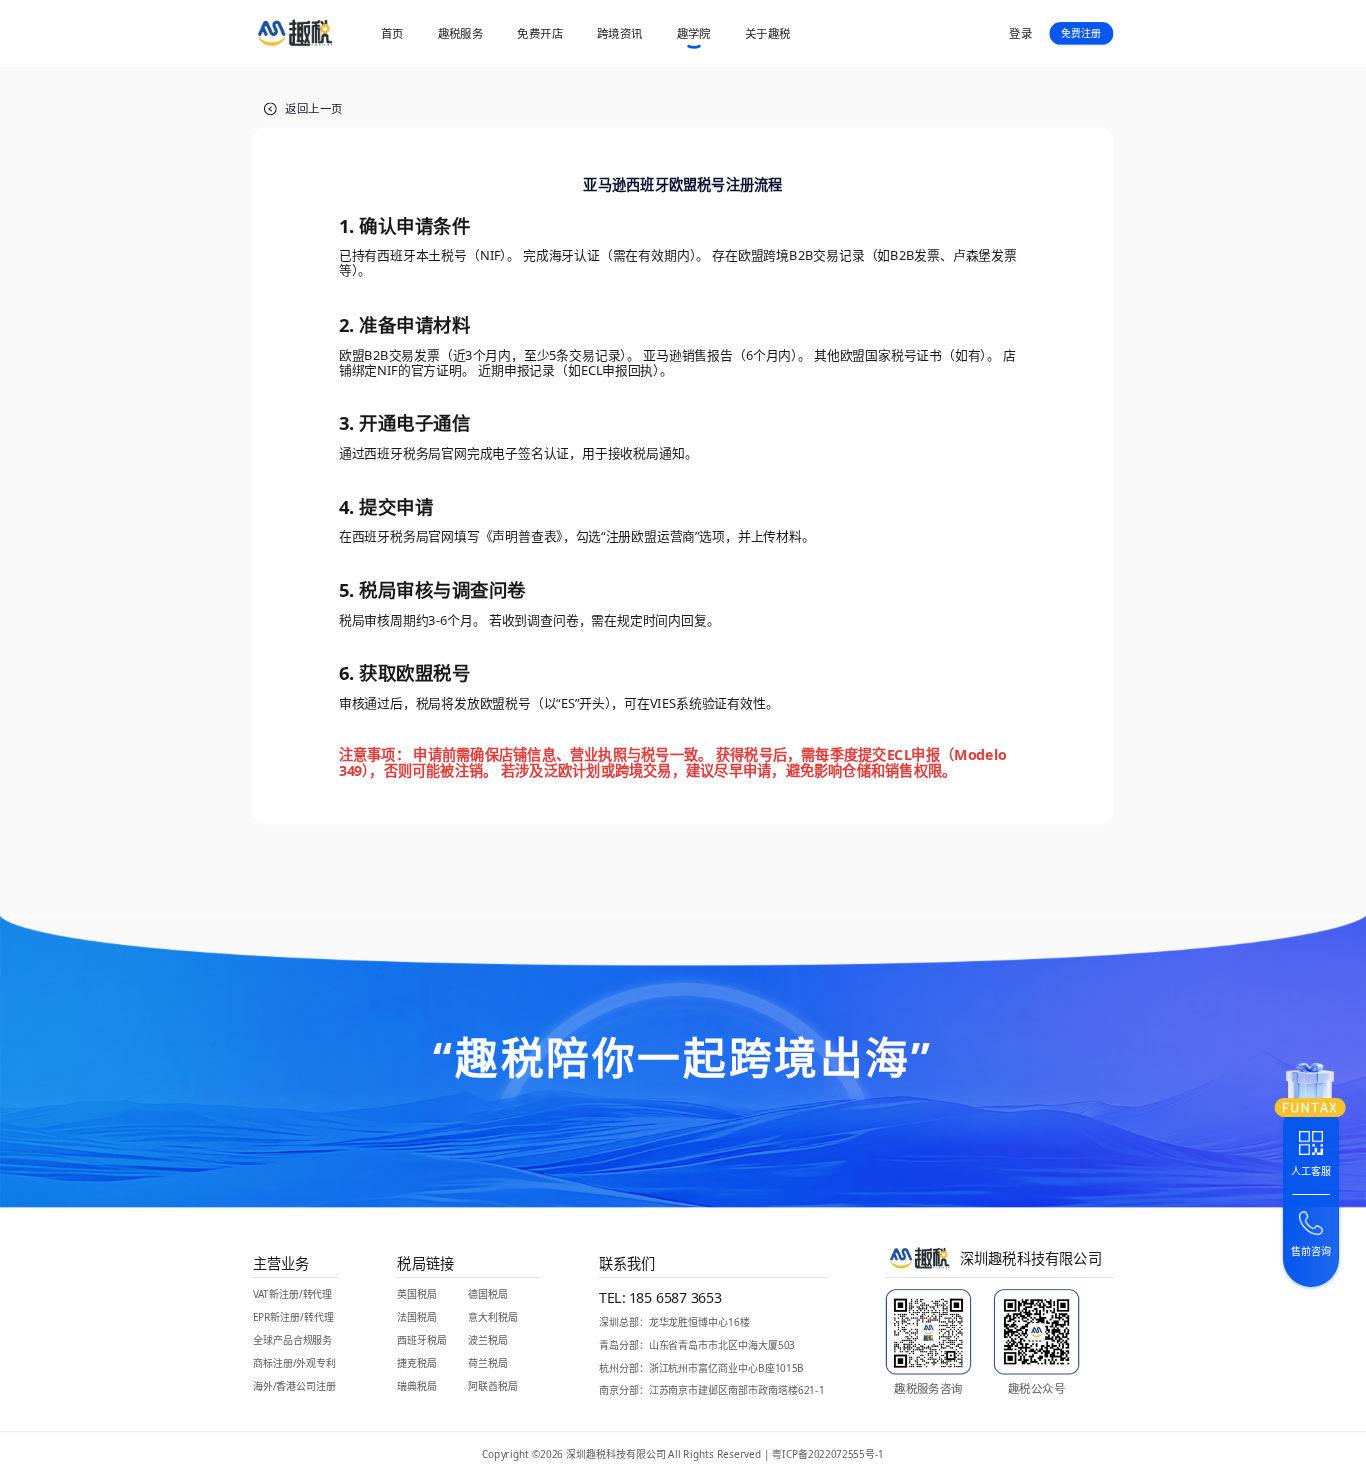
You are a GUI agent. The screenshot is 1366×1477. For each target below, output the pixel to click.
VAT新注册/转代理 (293, 1294)
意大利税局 (493, 1317)
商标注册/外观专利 (294, 1363)
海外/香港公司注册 (294, 1386)
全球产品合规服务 (293, 1340)
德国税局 (488, 1294)
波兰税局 (488, 1340)
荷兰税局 (488, 1363)
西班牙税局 (422, 1340)
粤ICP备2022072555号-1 (828, 1455)
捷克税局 (417, 1363)
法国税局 (417, 1317)
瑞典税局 (417, 1386)
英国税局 (417, 1294)
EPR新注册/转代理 (293, 1317)
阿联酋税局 (493, 1386)
